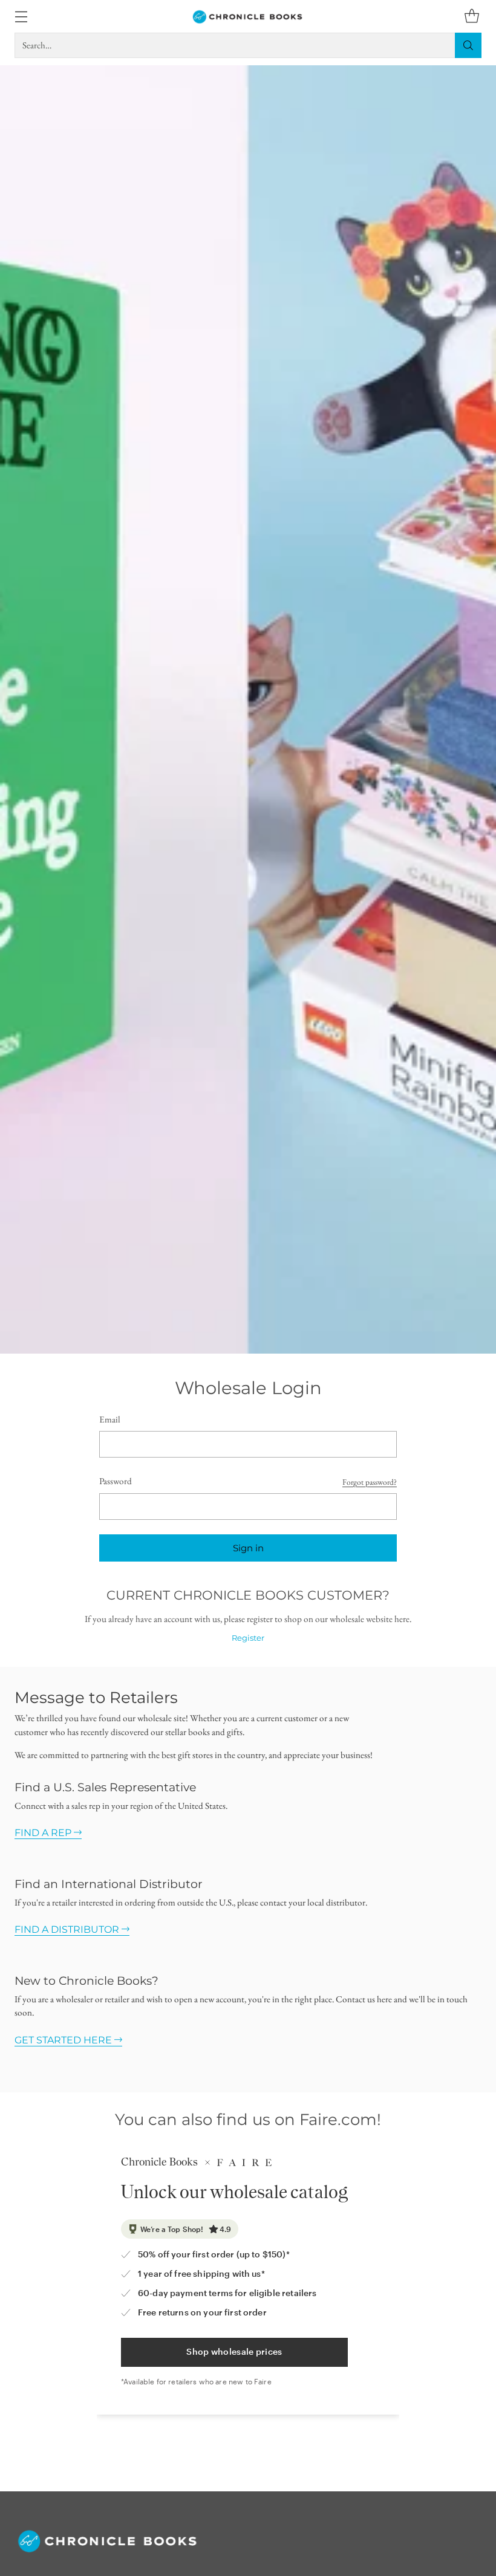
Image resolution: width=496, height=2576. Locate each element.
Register (248, 1638)
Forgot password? (370, 1482)
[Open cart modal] (472, 17)
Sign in (248, 1548)
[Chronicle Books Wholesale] (248, 16)
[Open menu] (21, 17)
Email (110, 1419)
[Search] (468, 45)
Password (116, 1481)
